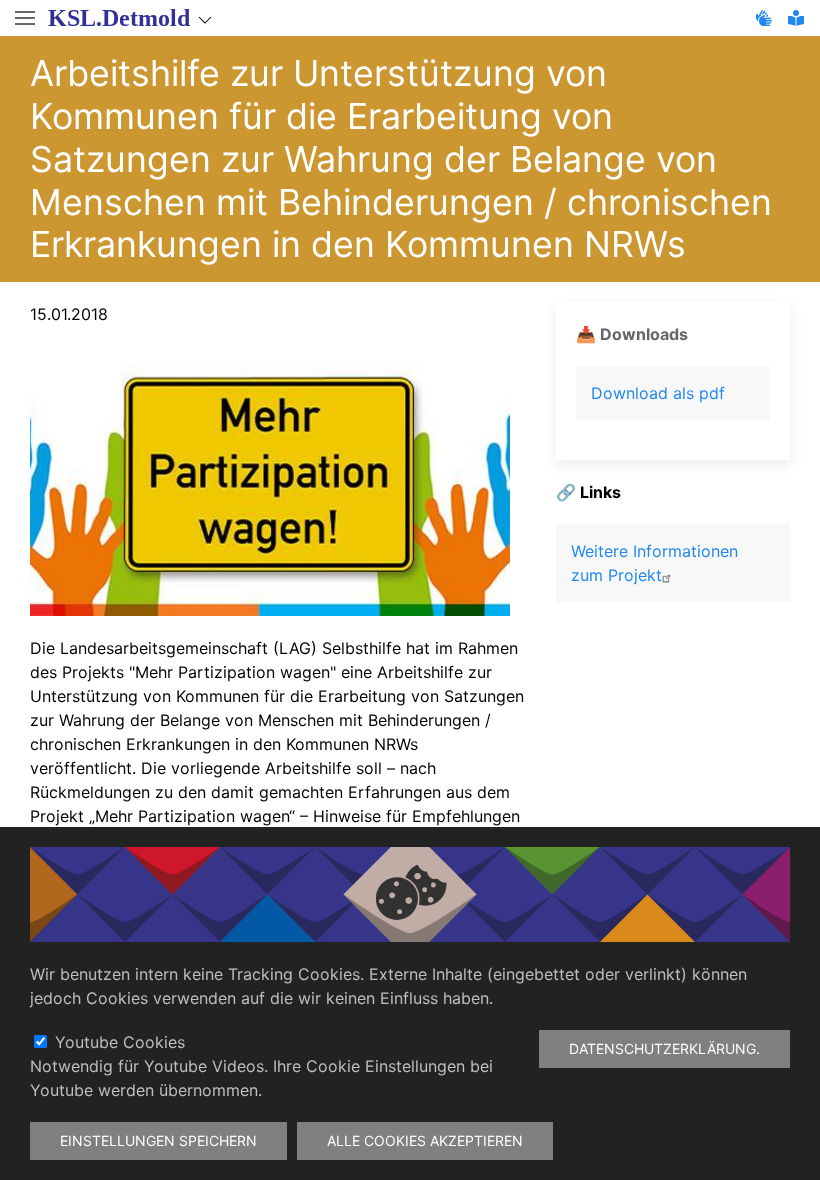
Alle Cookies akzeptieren (425, 1140)
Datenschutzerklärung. (664, 1048)
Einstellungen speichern (158, 1140)
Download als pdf (658, 393)
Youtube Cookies (120, 1042)
